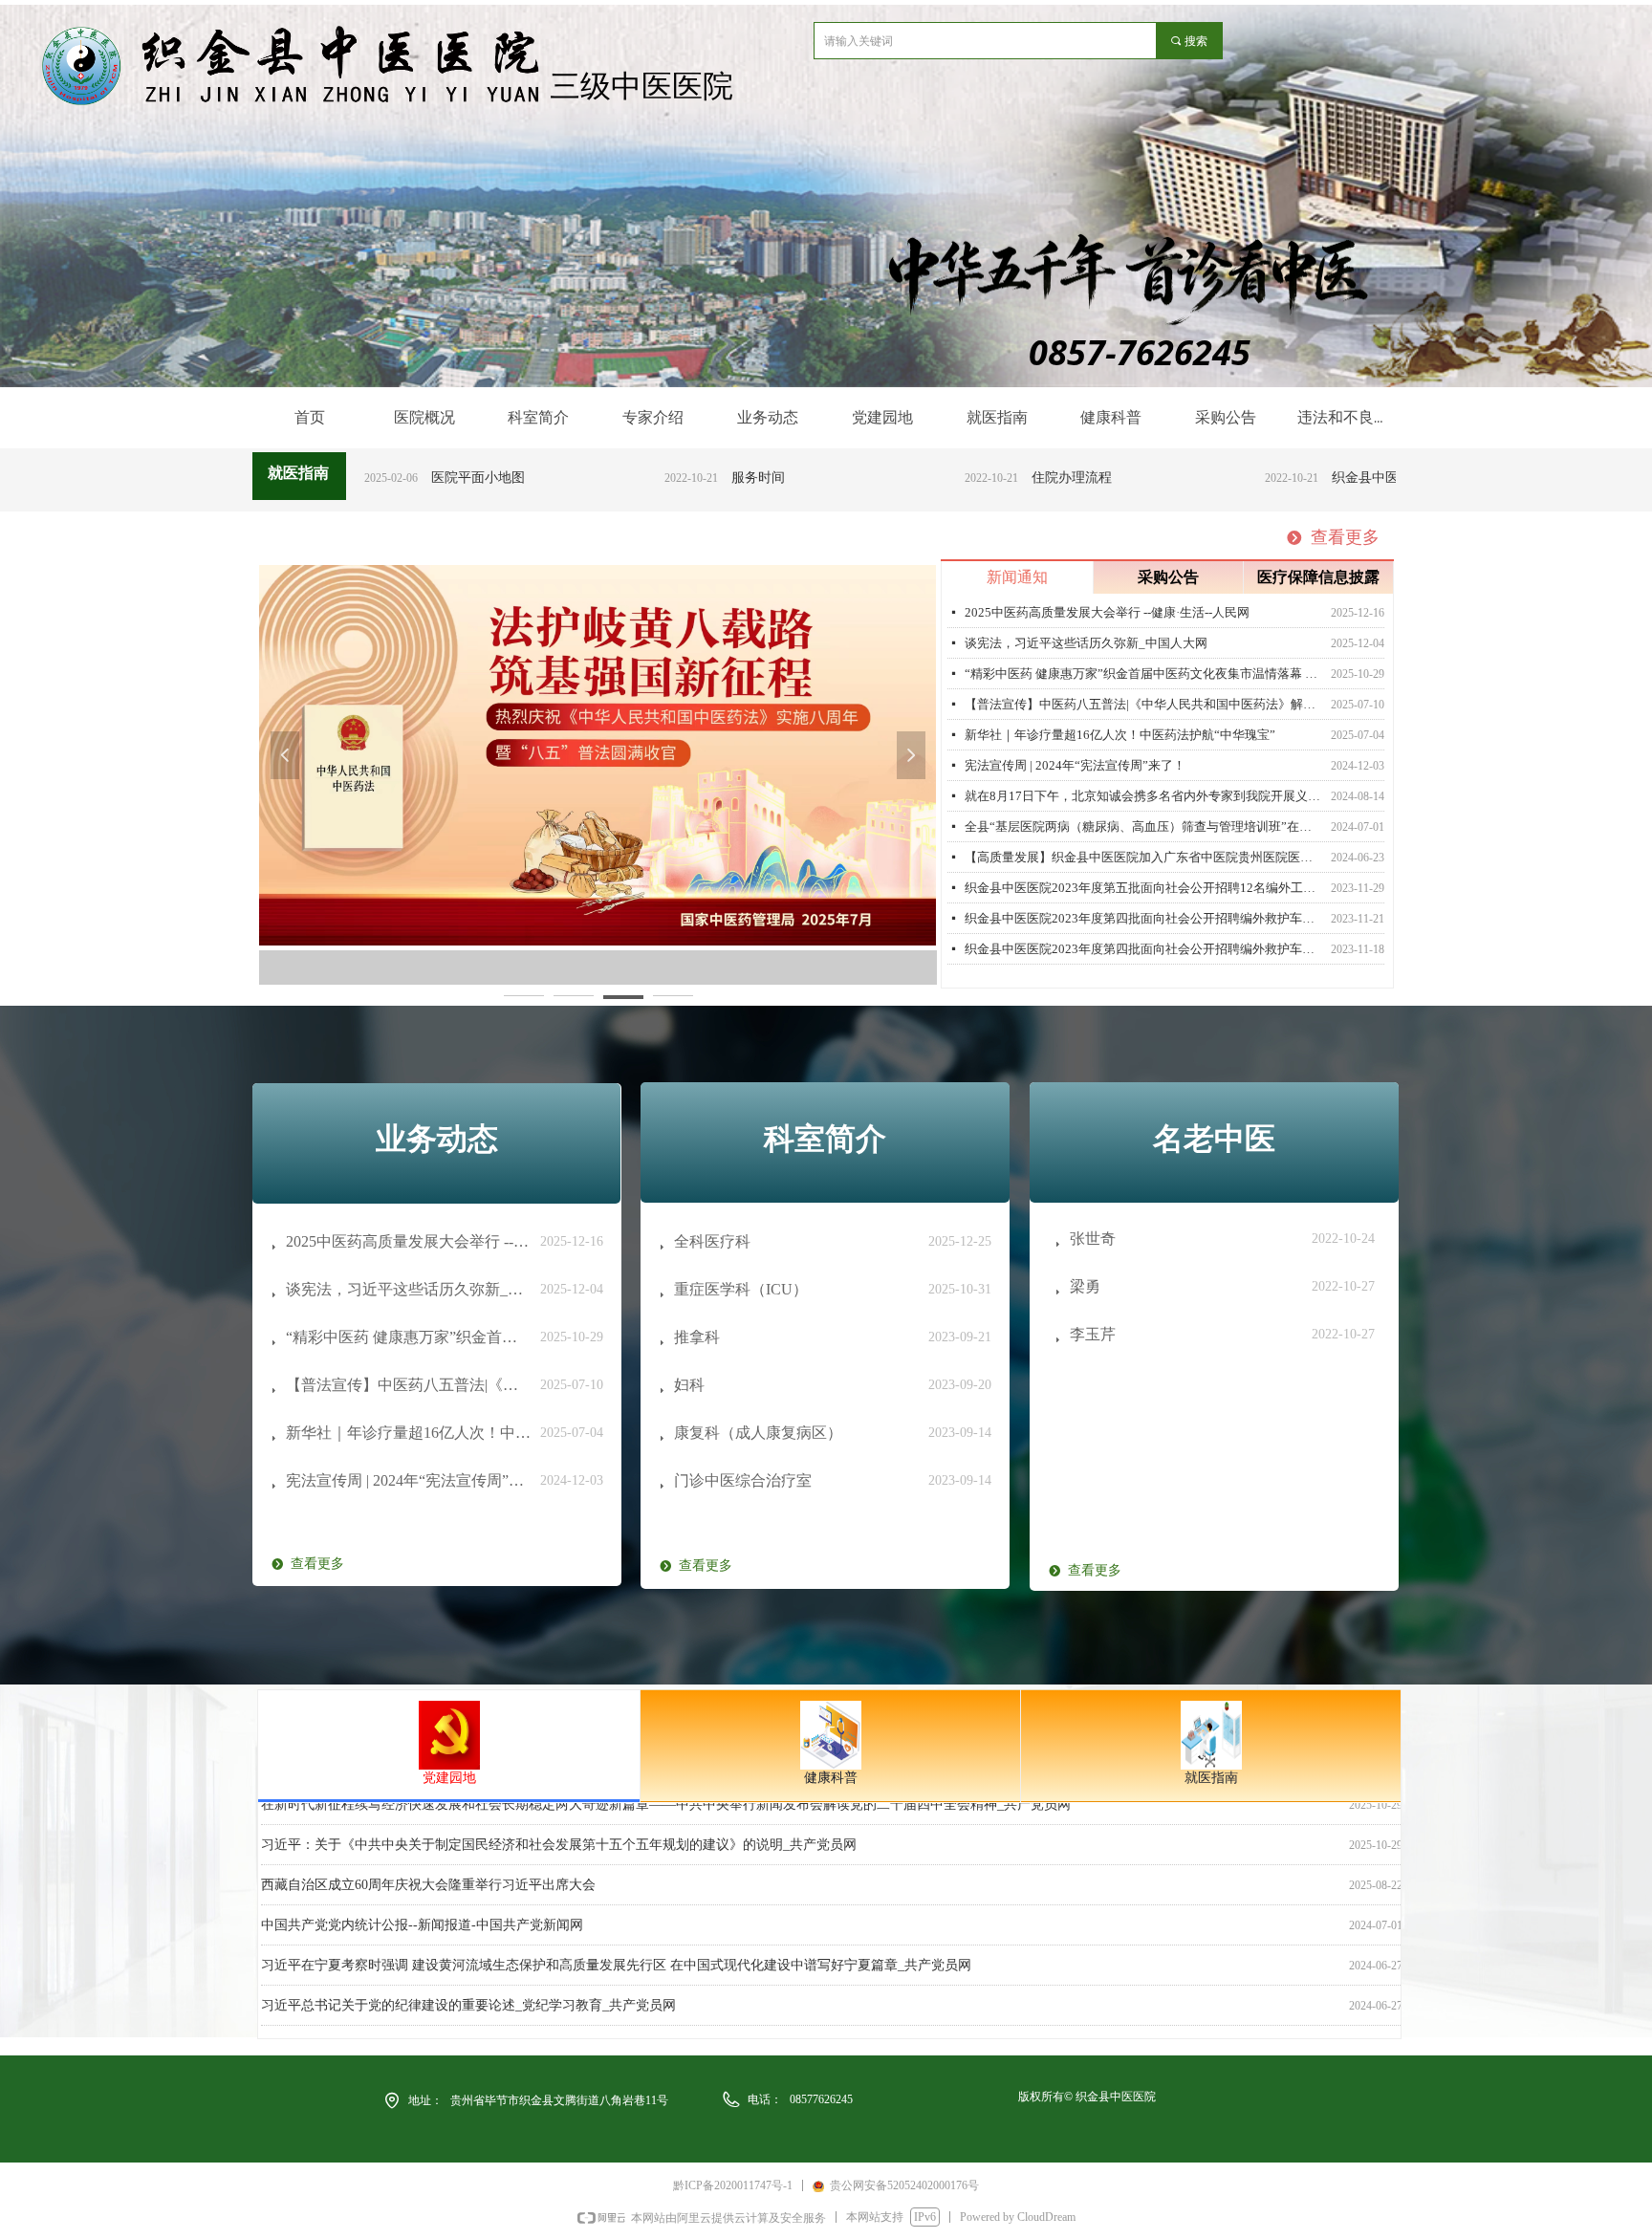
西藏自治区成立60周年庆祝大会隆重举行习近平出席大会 (428, 1866)
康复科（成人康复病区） (758, 1433)
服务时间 (688, 478)
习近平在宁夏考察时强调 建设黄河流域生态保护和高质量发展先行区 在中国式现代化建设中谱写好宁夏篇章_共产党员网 (616, 1946)
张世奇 (1093, 1239)
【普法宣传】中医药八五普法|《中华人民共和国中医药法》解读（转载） (1144, 704)
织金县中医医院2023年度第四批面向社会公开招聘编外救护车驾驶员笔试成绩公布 (1144, 918)
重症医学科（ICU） (741, 1289)
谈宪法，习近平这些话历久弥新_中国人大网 (1086, 643)
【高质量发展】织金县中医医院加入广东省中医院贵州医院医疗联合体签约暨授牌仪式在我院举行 (1144, 857)
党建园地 (449, 1778)
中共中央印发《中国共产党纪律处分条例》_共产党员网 (425, 2026)
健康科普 (831, 1778)
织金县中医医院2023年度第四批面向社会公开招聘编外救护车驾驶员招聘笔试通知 (1144, 949)
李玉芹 (1093, 1334)
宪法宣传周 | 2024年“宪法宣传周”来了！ (1075, 765)
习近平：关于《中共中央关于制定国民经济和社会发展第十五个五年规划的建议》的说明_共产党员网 (559, 1826)
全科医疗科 (712, 1241)
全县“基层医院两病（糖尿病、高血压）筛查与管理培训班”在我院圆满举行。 (1144, 826)
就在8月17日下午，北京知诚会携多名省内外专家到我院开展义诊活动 (1144, 796)
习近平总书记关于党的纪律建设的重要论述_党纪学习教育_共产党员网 (468, 1986)
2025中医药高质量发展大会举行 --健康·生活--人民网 (1107, 612)
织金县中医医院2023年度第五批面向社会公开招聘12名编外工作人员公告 (1144, 888)
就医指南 (1211, 1778)
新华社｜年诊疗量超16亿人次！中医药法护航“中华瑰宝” (1120, 735)
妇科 (689, 1385)
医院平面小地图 (408, 478)
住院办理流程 (1002, 478)
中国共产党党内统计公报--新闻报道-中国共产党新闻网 (422, 1906)
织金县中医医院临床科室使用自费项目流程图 (1375, 478)
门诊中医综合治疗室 (743, 1480)
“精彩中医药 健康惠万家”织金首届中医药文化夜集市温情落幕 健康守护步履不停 (1144, 674)
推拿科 (697, 1337)
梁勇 (1085, 1286)
